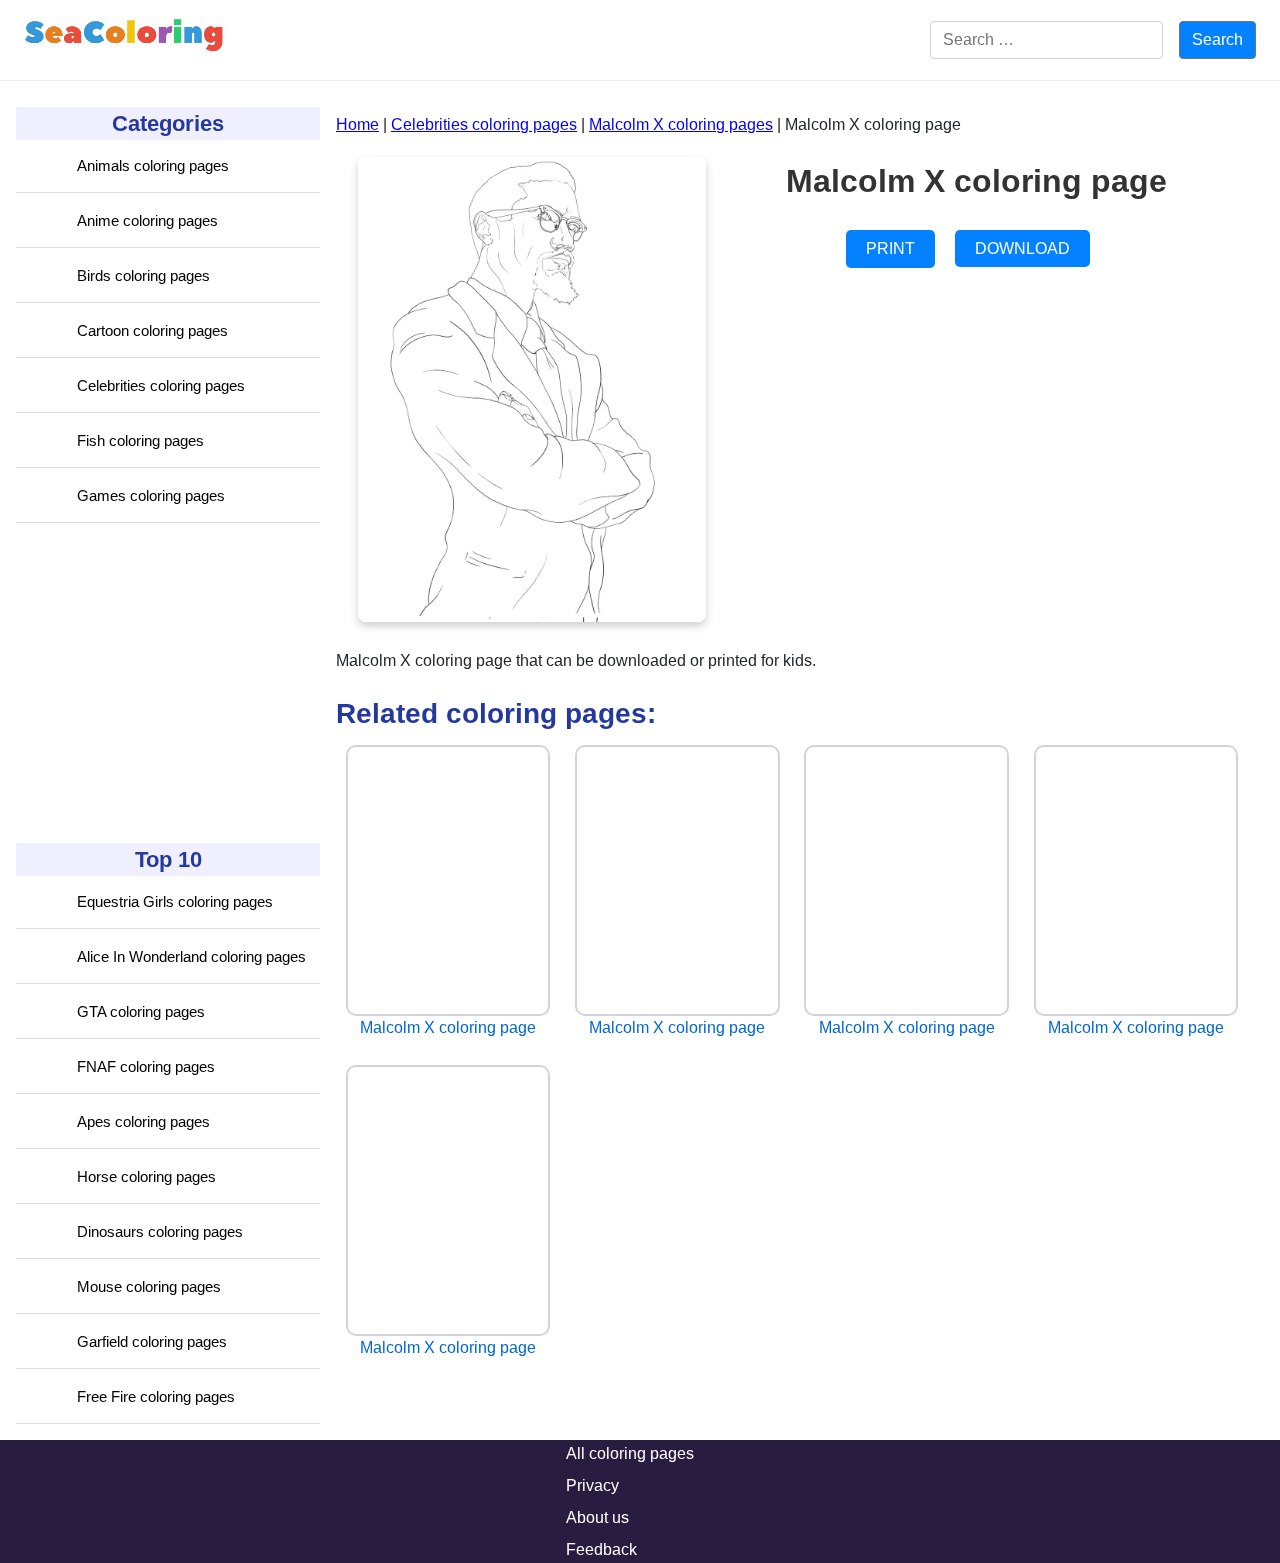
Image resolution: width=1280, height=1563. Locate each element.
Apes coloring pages (143, 1121)
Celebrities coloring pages (161, 385)
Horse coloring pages (146, 1176)
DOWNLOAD (1022, 248)
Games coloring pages (151, 495)
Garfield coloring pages (152, 1341)
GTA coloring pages (141, 1011)
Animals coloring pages (153, 165)
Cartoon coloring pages (152, 330)
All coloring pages (630, 1453)
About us (597, 1517)
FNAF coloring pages (146, 1066)
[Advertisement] (166, 683)
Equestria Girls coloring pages (175, 901)
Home (357, 124)
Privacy (592, 1485)
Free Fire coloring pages (156, 1396)
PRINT (890, 248)
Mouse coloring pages (149, 1286)
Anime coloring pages (147, 220)
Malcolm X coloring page (448, 1027)
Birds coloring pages (143, 275)
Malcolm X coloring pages (681, 124)
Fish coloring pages (140, 440)
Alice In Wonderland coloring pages (191, 956)
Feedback (601, 1549)
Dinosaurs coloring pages (160, 1231)
